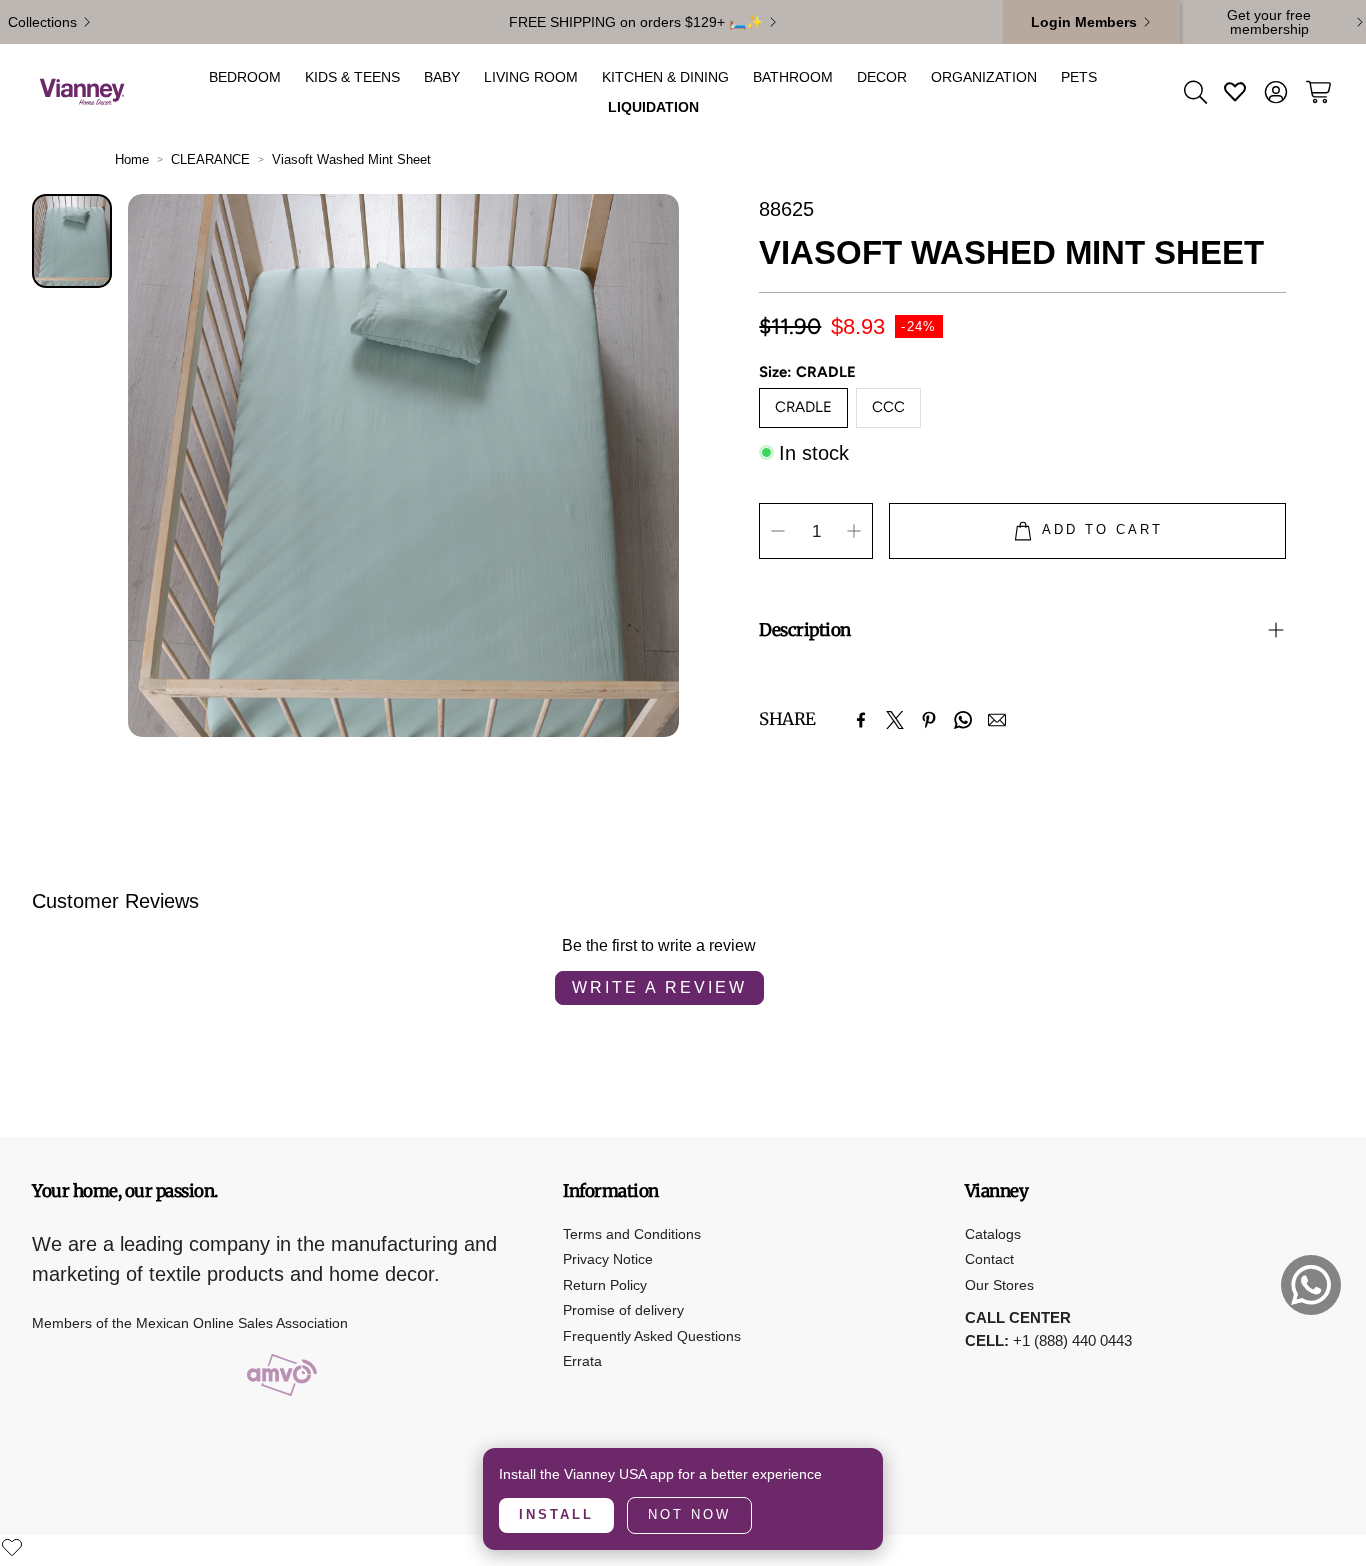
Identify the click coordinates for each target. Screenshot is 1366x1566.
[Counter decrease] (778, 531)
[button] (1194, 92)
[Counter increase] (854, 531)
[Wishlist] (12, 1547)
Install (556, 1514)
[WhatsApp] (963, 720)
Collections (42, 22)
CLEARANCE (210, 159)
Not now (689, 1514)
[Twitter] (895, 720)
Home (132, 159)
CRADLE (803, 407)
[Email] (997, 720)
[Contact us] (1311, 1285)
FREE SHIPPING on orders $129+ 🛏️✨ (636, 22)
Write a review (659, 987)
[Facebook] (861, 720)
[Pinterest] (929, 720)
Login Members (1084, 22)
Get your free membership (1269, 22)
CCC (888, 407)
